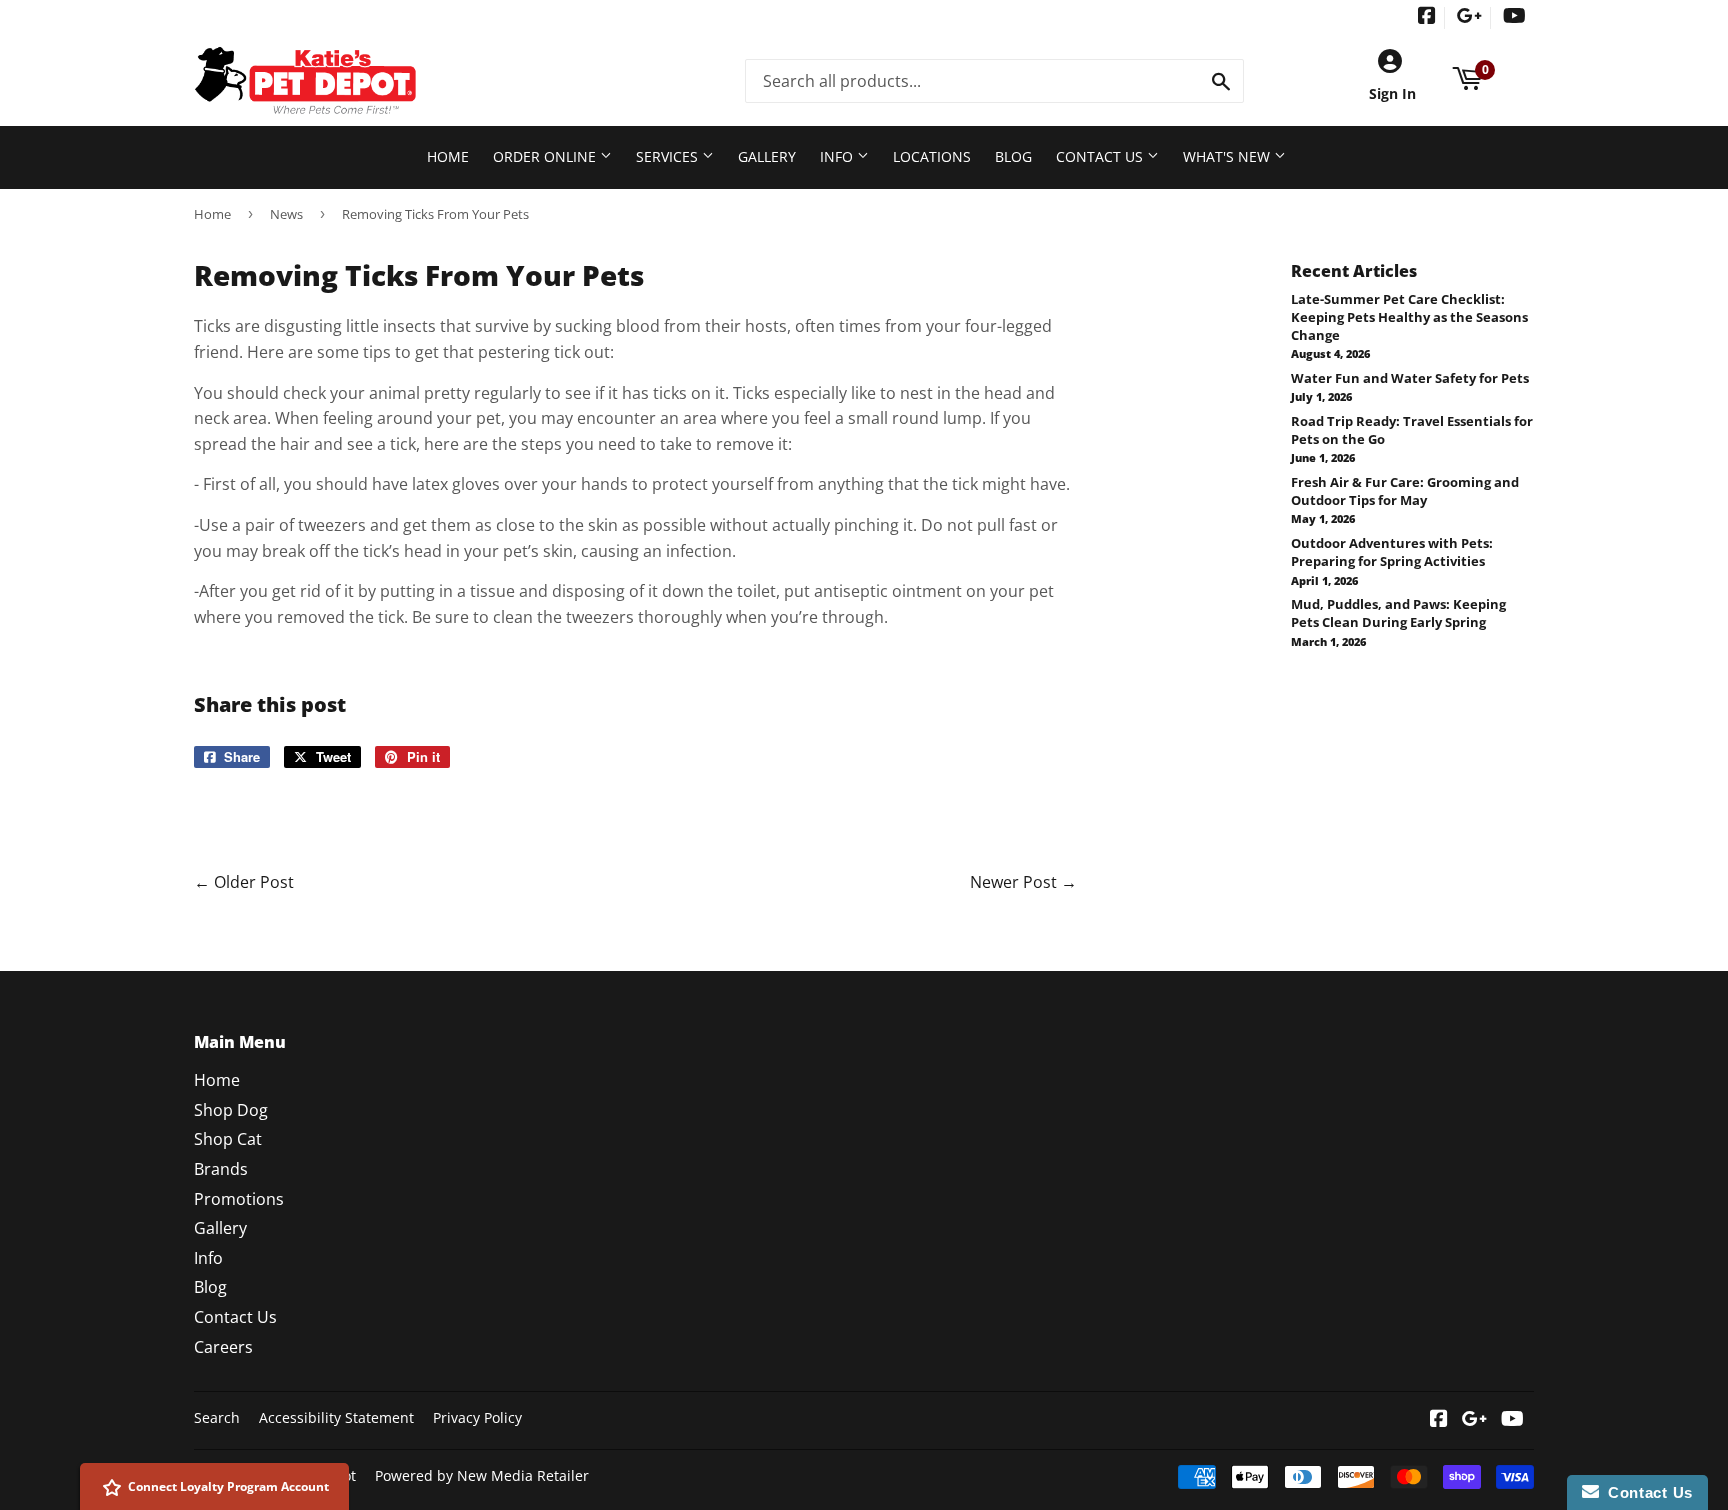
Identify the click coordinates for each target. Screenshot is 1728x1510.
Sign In (1392, 93)
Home (448, 156)
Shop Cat (228, 1139)
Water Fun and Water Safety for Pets (1410, 378)
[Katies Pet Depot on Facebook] (1427, 17)
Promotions (239, 1199)
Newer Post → (1023, 882)
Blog (1013, 156)
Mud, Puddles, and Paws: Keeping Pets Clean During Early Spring (1398, 613)
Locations (932, 156)
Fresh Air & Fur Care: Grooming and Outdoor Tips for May (1405, 491)
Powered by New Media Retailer (482, 1475)
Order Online (546, 156)
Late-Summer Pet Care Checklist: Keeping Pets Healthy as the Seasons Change (1409, 317)
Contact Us (1101, 156)
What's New (1228, 156)
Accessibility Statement (336, 1417)
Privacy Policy (477, 1417)
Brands (221, 1169)
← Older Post (244, 882)
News (286, 214)
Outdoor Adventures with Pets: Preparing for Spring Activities (1392, 552)
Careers (223, 1347)
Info (838, 156)
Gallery (767, 156)
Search (217, 1417)
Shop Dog (231, 1110)
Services (669, 156)
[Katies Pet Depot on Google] (1469, 17)
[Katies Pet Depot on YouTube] (1514, 17)
